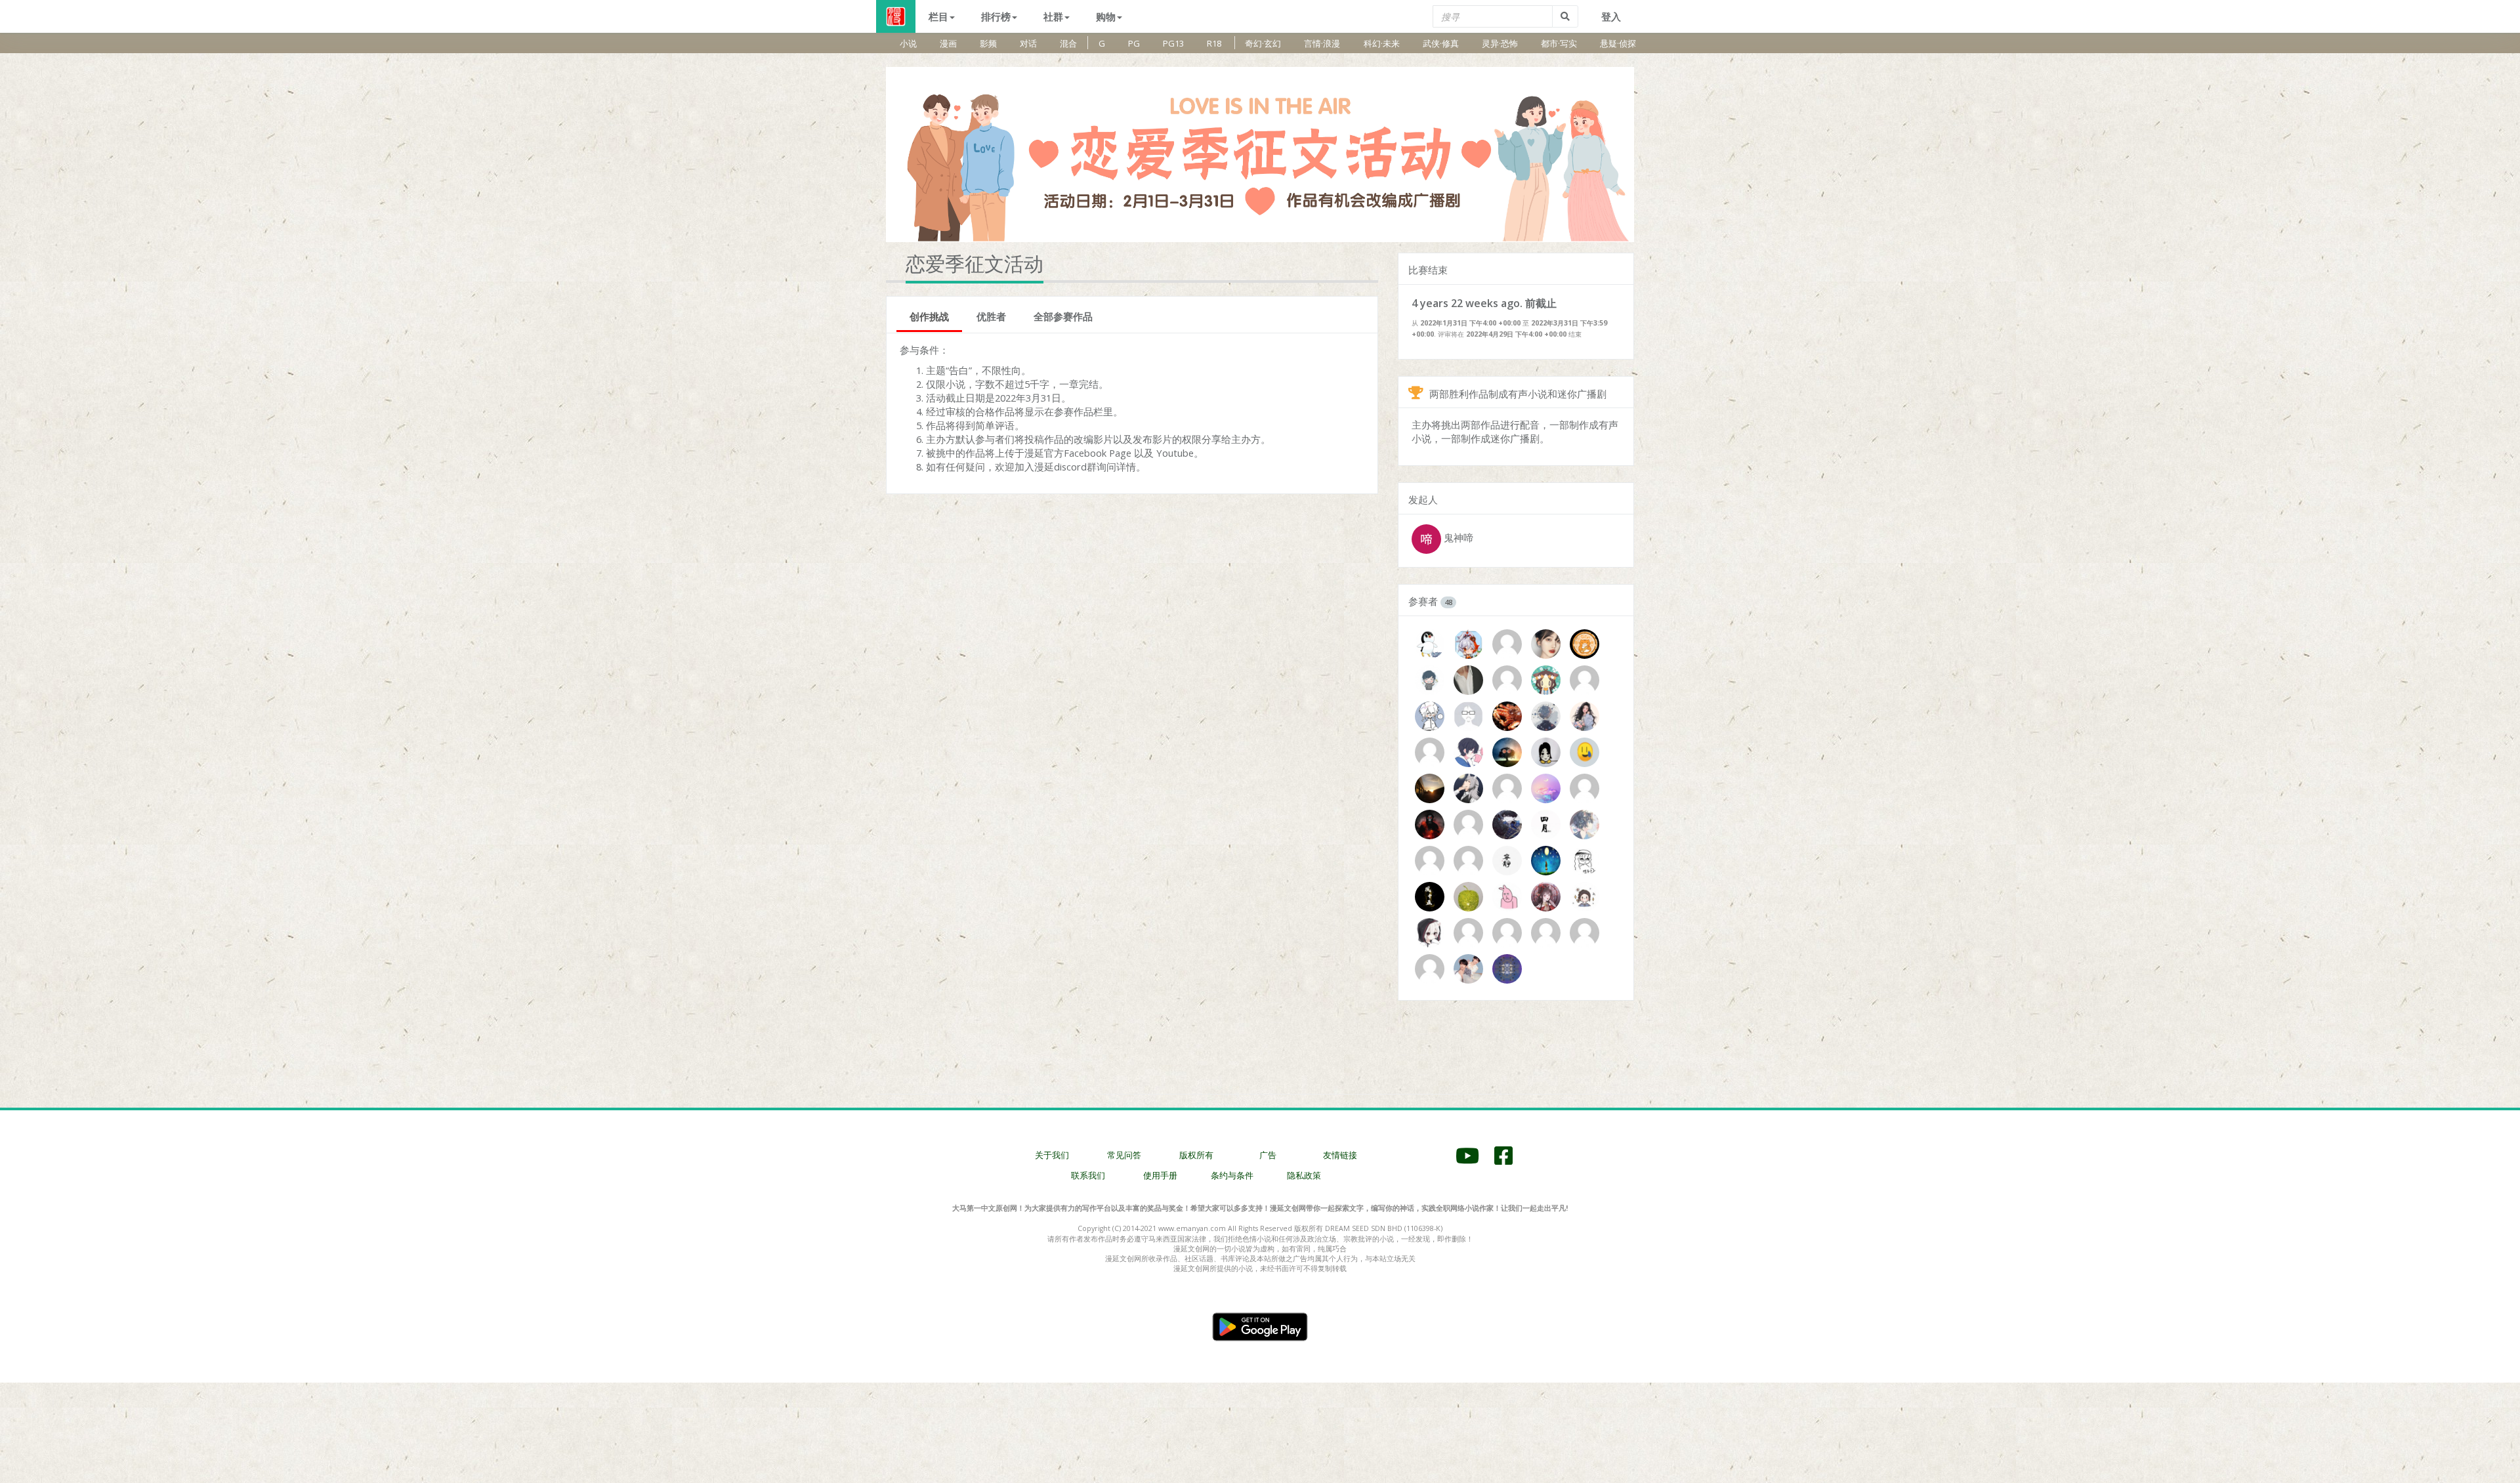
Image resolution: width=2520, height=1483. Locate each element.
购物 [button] (1106, 16)
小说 (908, 43)
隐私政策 (1304, 1175)
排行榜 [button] (996, 16)
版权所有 (1196, 1155)
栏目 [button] (938, 16)
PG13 (1173, 43)
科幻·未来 (1382, 43)
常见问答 (1124, 1155)
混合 (1068, 43)
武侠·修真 (1441, 43)
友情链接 (1340, 1155)
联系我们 (1088, 1175)
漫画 (948, 43)
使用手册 (1160, 1175)
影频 (988, 43)
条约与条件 (1232, 1175)
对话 (1028, 43)
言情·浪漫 (1322, 43)
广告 (1268, 1155)
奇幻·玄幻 (1263, 43)
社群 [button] (1053, 16)
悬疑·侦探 (1618, 43)
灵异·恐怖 (1500, 43)
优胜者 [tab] (991, 316)
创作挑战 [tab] (929, 316)
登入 (1611, 16)
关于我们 (1052, 1155)
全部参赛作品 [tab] (1063, 316)
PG (1134, 43)
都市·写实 (1559, 43)
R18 (1214, 43)
